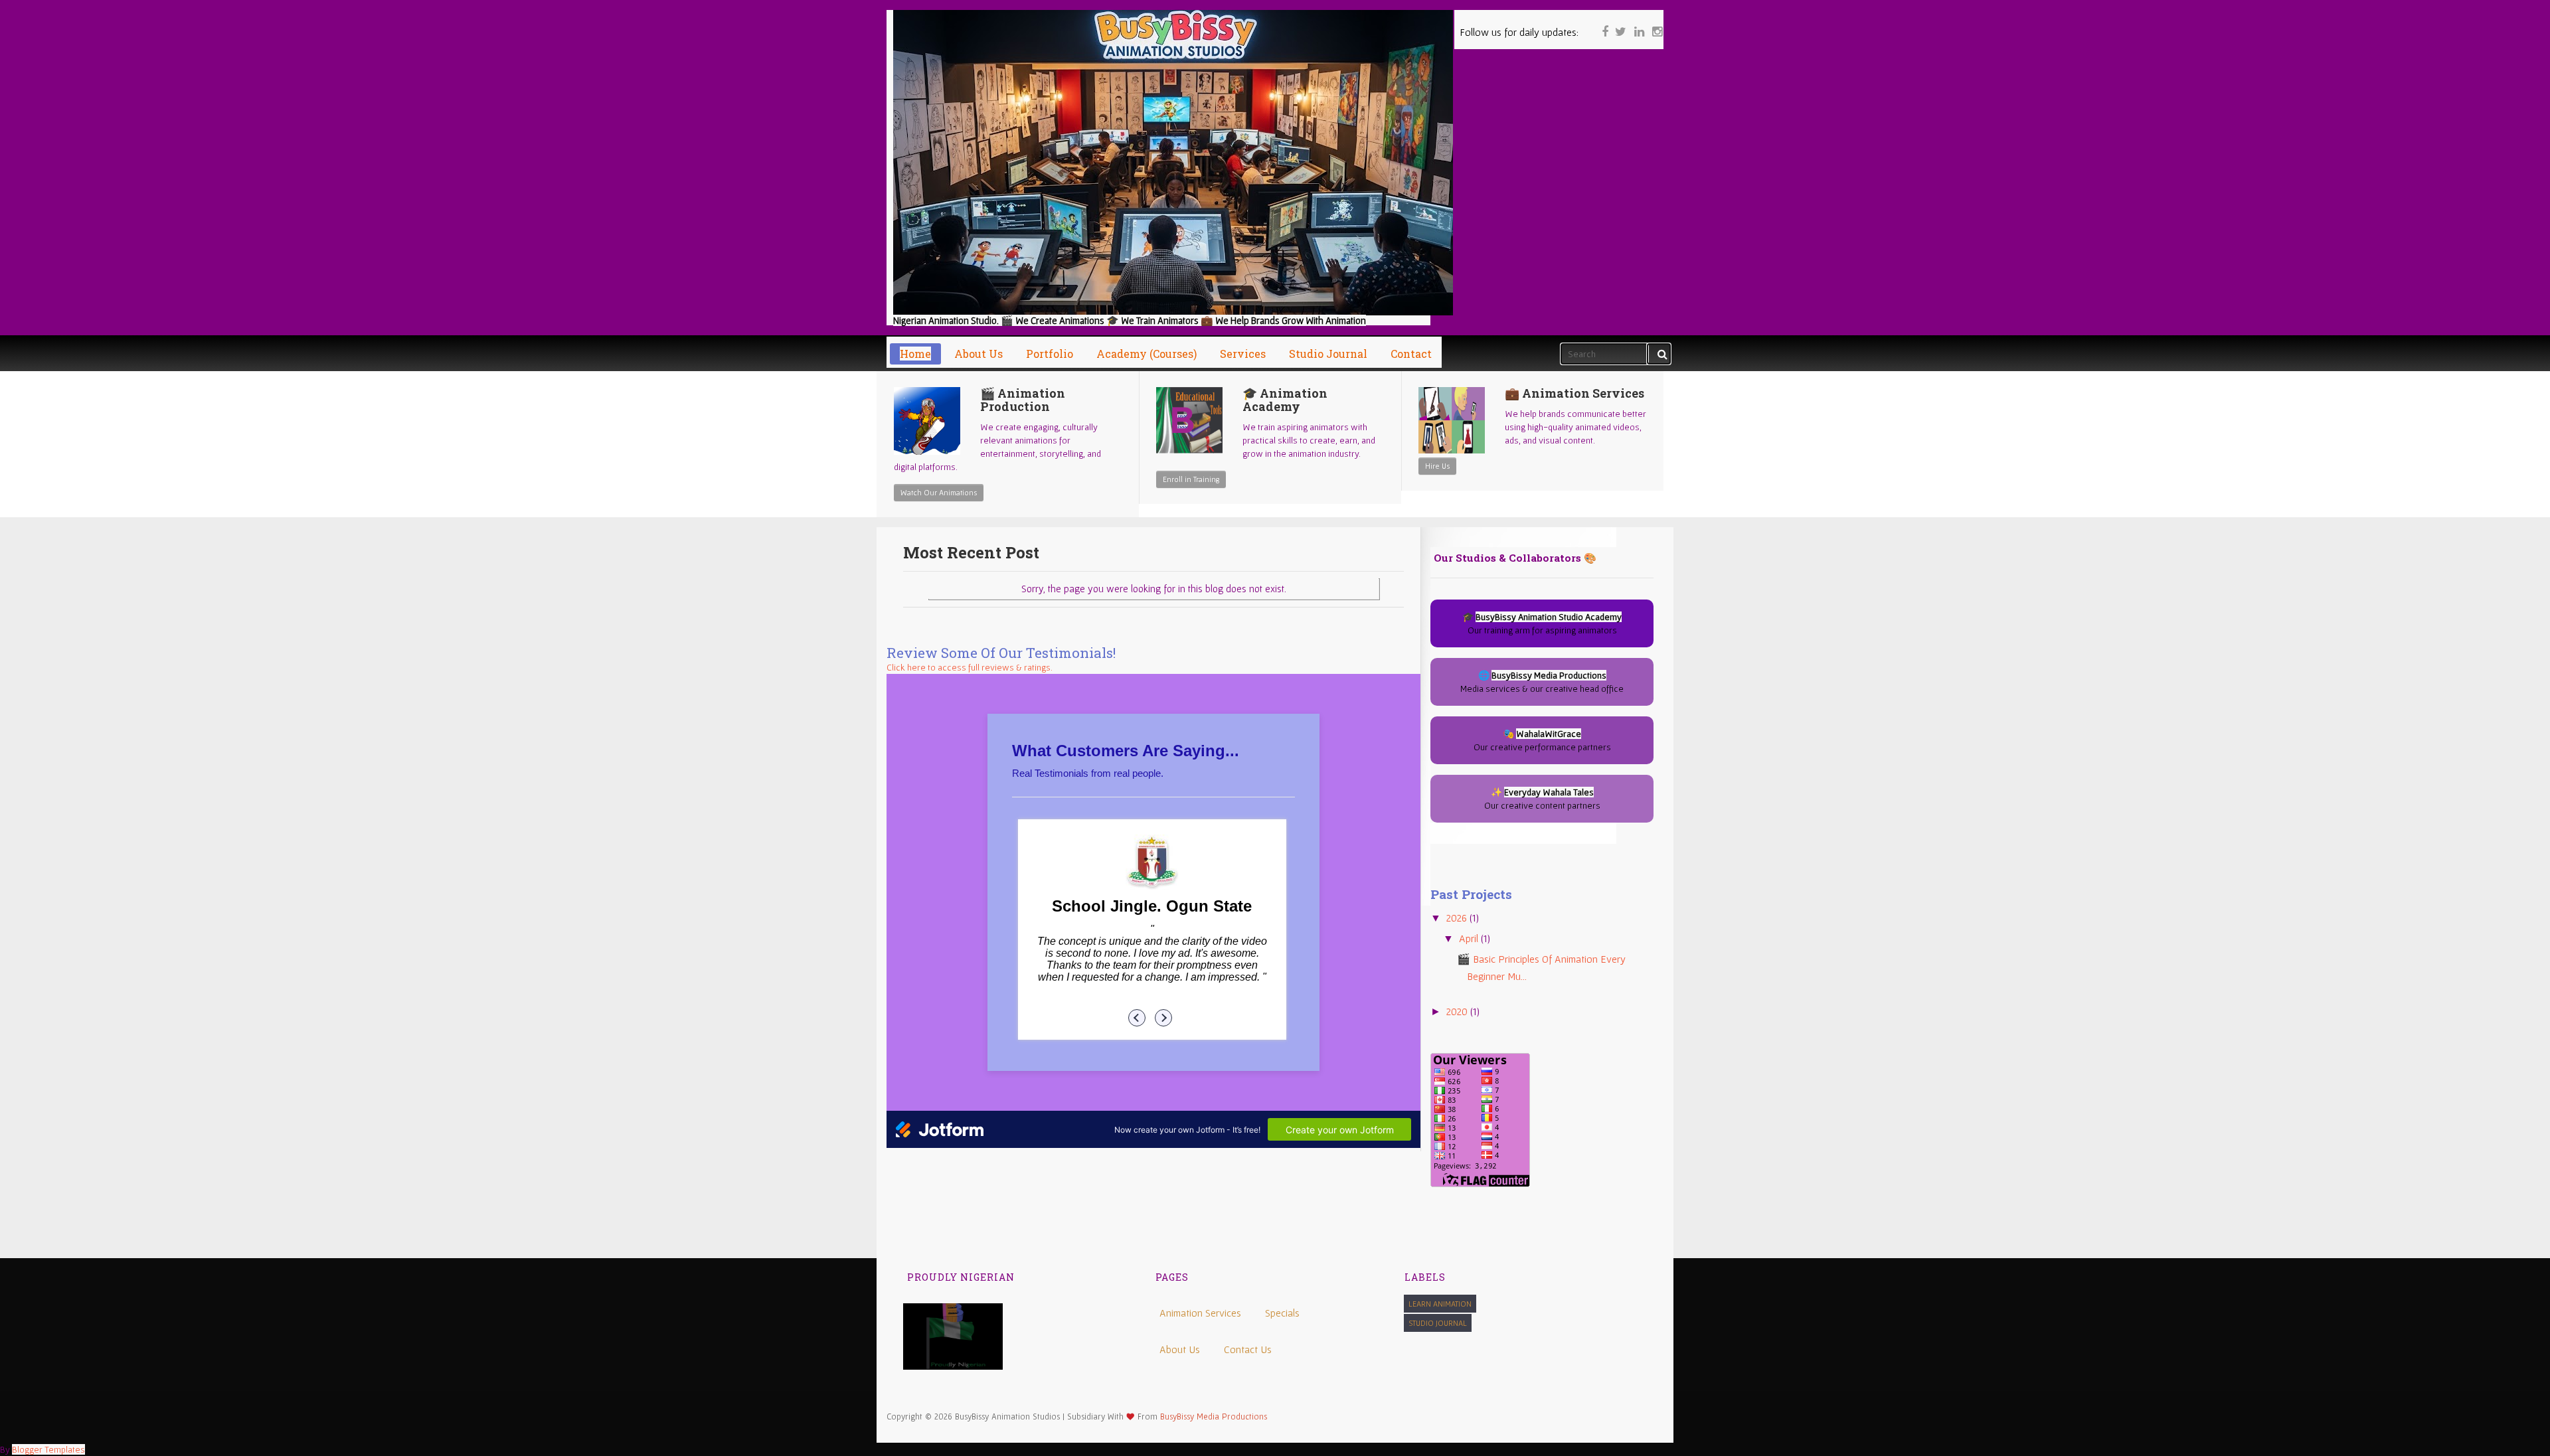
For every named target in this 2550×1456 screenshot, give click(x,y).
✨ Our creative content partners (1542, 799)
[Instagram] (1656, 23)
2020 (1458, 1011)
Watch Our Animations (939, 492)
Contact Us (1248, 1349)
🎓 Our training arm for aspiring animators (1542, 623)
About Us (1180, 1349)
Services (1243, 354)
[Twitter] (1620, 23)
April (1470, 938)
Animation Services (1200, 1313)
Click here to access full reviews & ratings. (970, 667)
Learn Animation (1440, 1304)
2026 (1458, 918)
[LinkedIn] (1638, 23)
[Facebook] (1602, 23)
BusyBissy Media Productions (1214, 1416)
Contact (1411, 354)
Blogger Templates (48, 1449)
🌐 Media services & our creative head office (1542, 682)
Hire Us (1437, 466)
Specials (1282, 1313)
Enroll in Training (1191, 479)
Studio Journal (1438, 1323)
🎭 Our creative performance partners (1542, 740)
